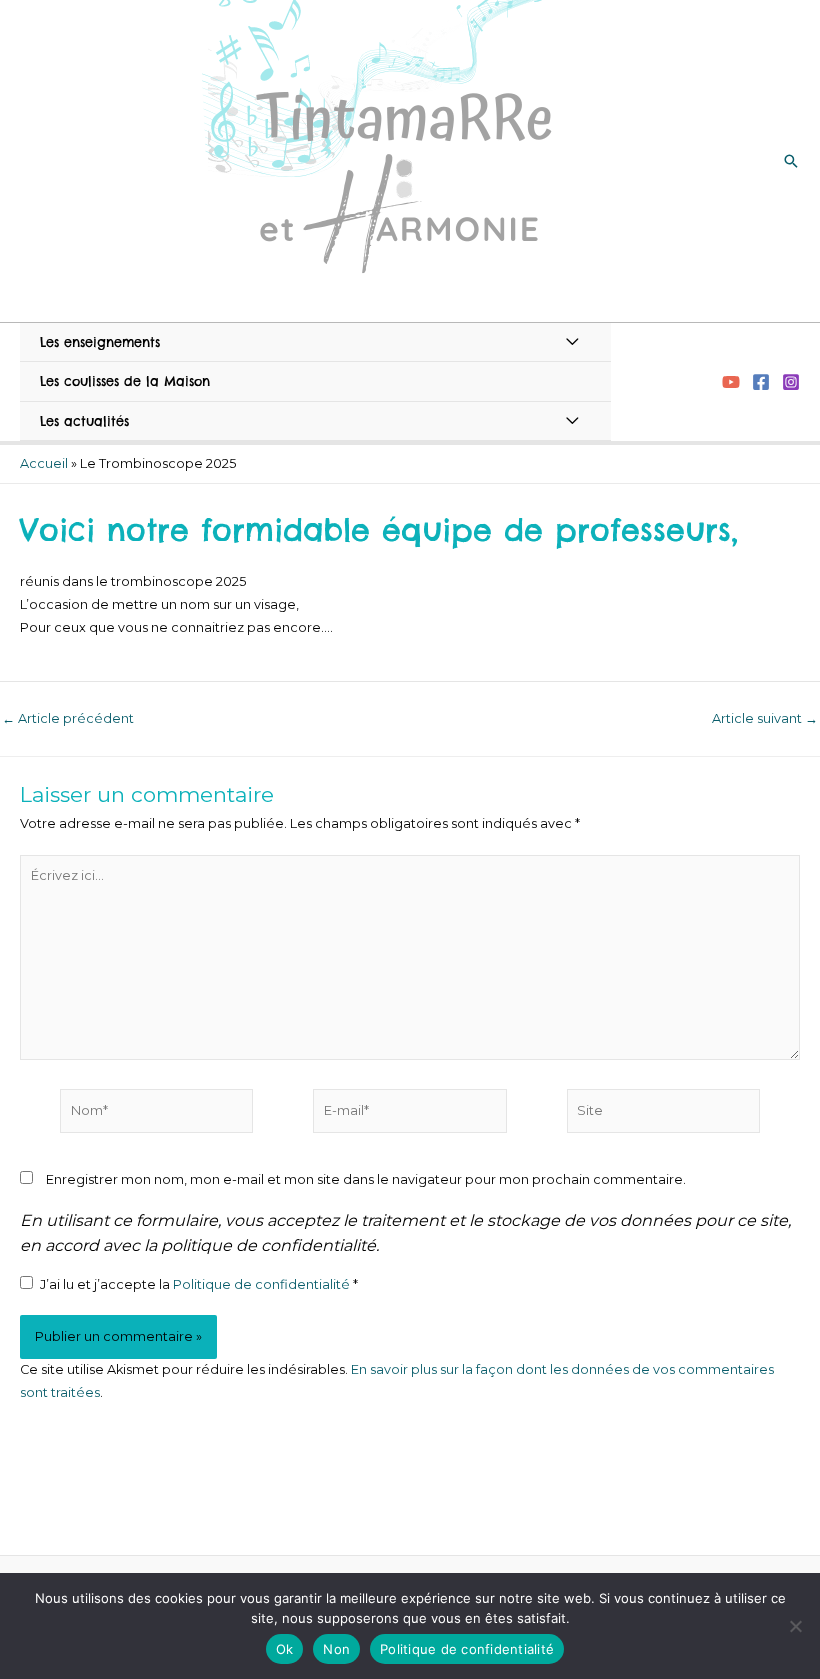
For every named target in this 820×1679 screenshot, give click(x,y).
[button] (791, 161)
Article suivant (765, 719)
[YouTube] (731, 382)
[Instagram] (791, 382)
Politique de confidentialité (263, 1284)
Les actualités (84, 421)
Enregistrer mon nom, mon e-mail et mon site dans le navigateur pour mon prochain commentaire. (366, 1179)
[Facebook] (761, 382)
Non (336, 1649)
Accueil (44, 463)
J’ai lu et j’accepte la (199, 1284)
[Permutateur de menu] (572, 342)
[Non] (795, 1626)
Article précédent (68, 719)
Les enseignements (100, 342)
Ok (285, 1649)
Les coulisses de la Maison (125, 381)
